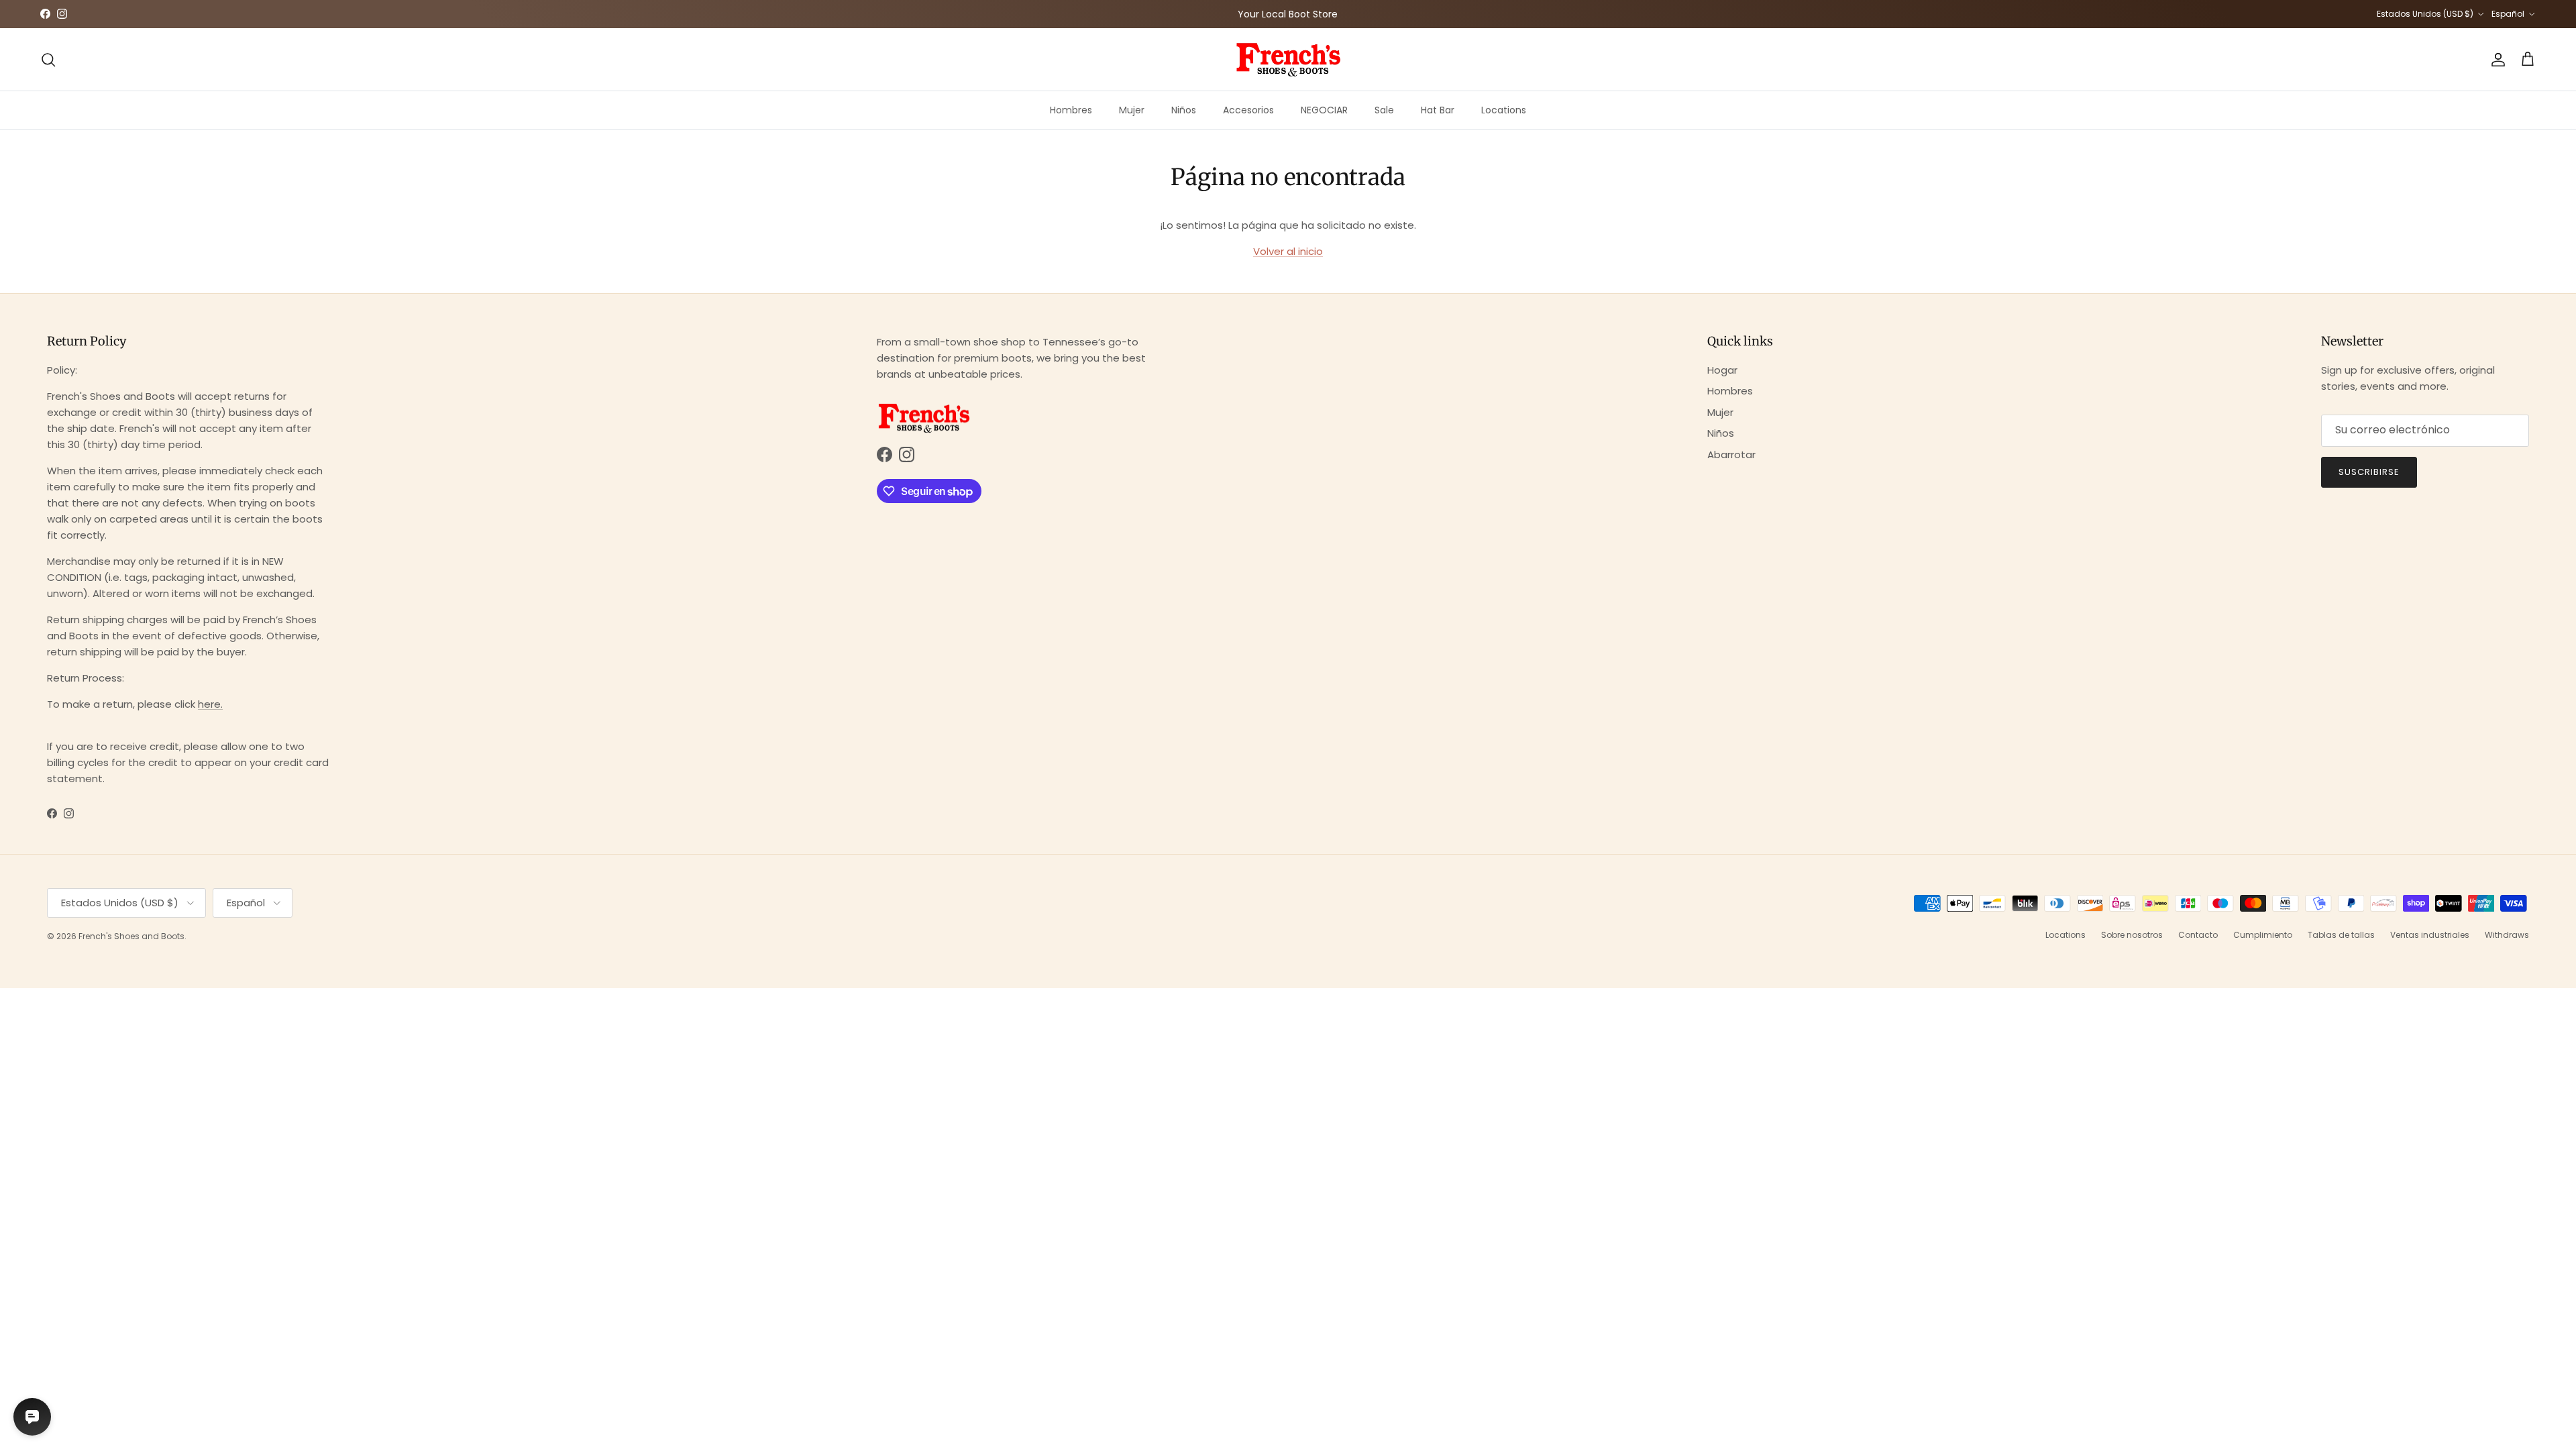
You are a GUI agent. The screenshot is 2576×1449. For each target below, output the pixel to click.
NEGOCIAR (1324, 110)
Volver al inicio (1288, 251)
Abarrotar (1731, 454)
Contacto (2198, 935)
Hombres (1071, 110)
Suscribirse (2369, 472)
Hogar (1722, 370)
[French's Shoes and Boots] (1288, 59)
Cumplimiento (2263, 935)
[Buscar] (48, 60)
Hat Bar (1438, 110)
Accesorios (1248, 110)
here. (210, 704)
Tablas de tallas (2341, 935)
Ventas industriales (2430, 935)
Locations (1504, 110)
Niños (1184, 110)
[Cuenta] (2495, 60)
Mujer (1132, 110)
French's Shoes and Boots (131, 936)
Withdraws (2507, 935)
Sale (1384, 110)
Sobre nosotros (2132, 935)
